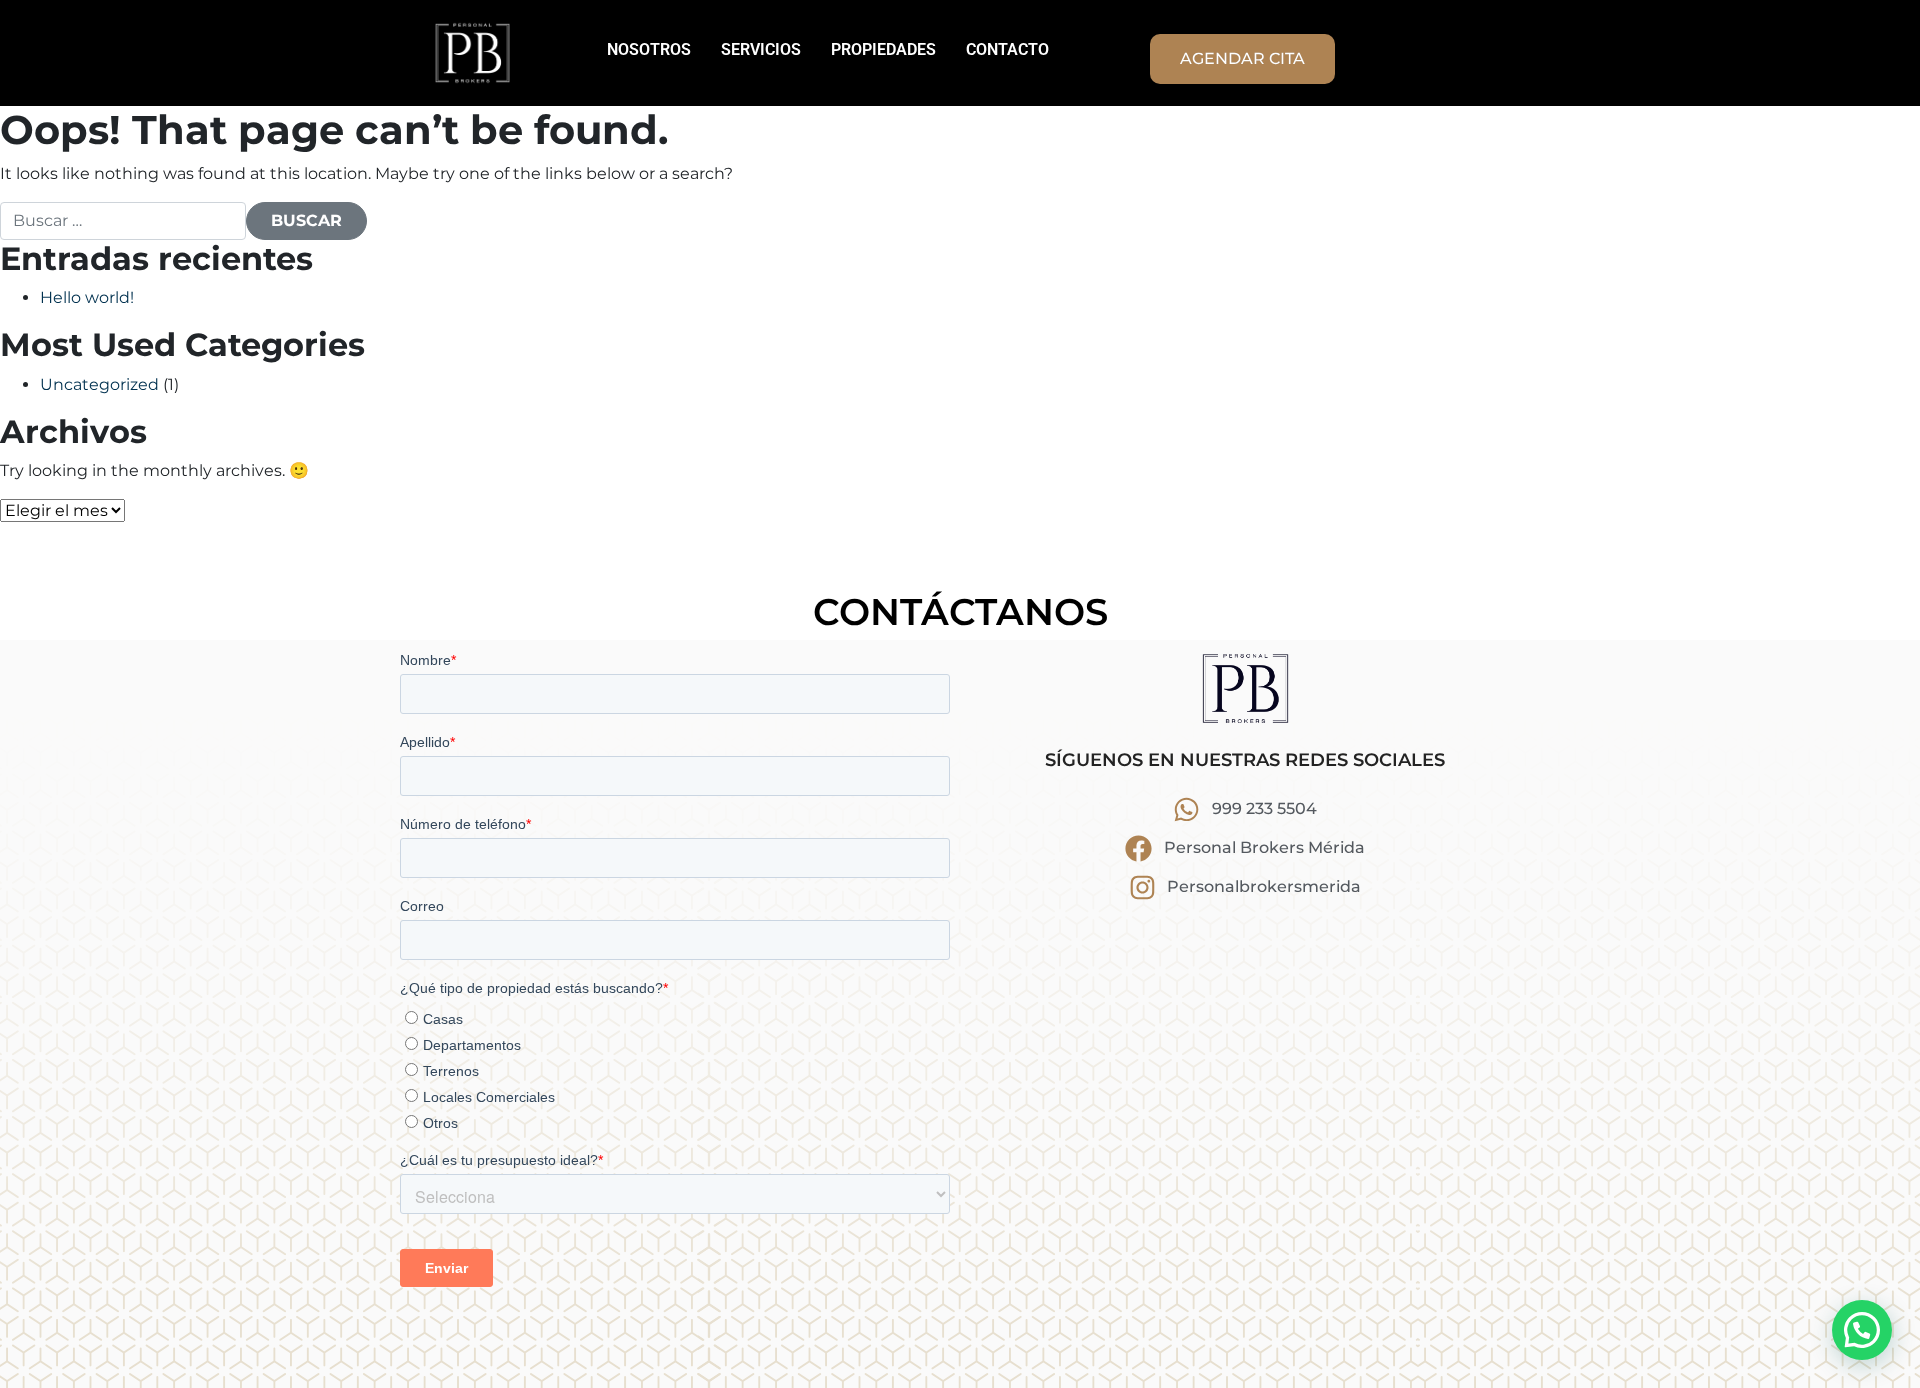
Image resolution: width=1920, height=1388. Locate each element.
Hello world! (87, 297)
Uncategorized (99, 384)
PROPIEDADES (883, 49)
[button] (1862, 1330)
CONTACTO (1007, 49)
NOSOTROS (649, 49)
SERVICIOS (761, 49)
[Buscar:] (123, 221)
